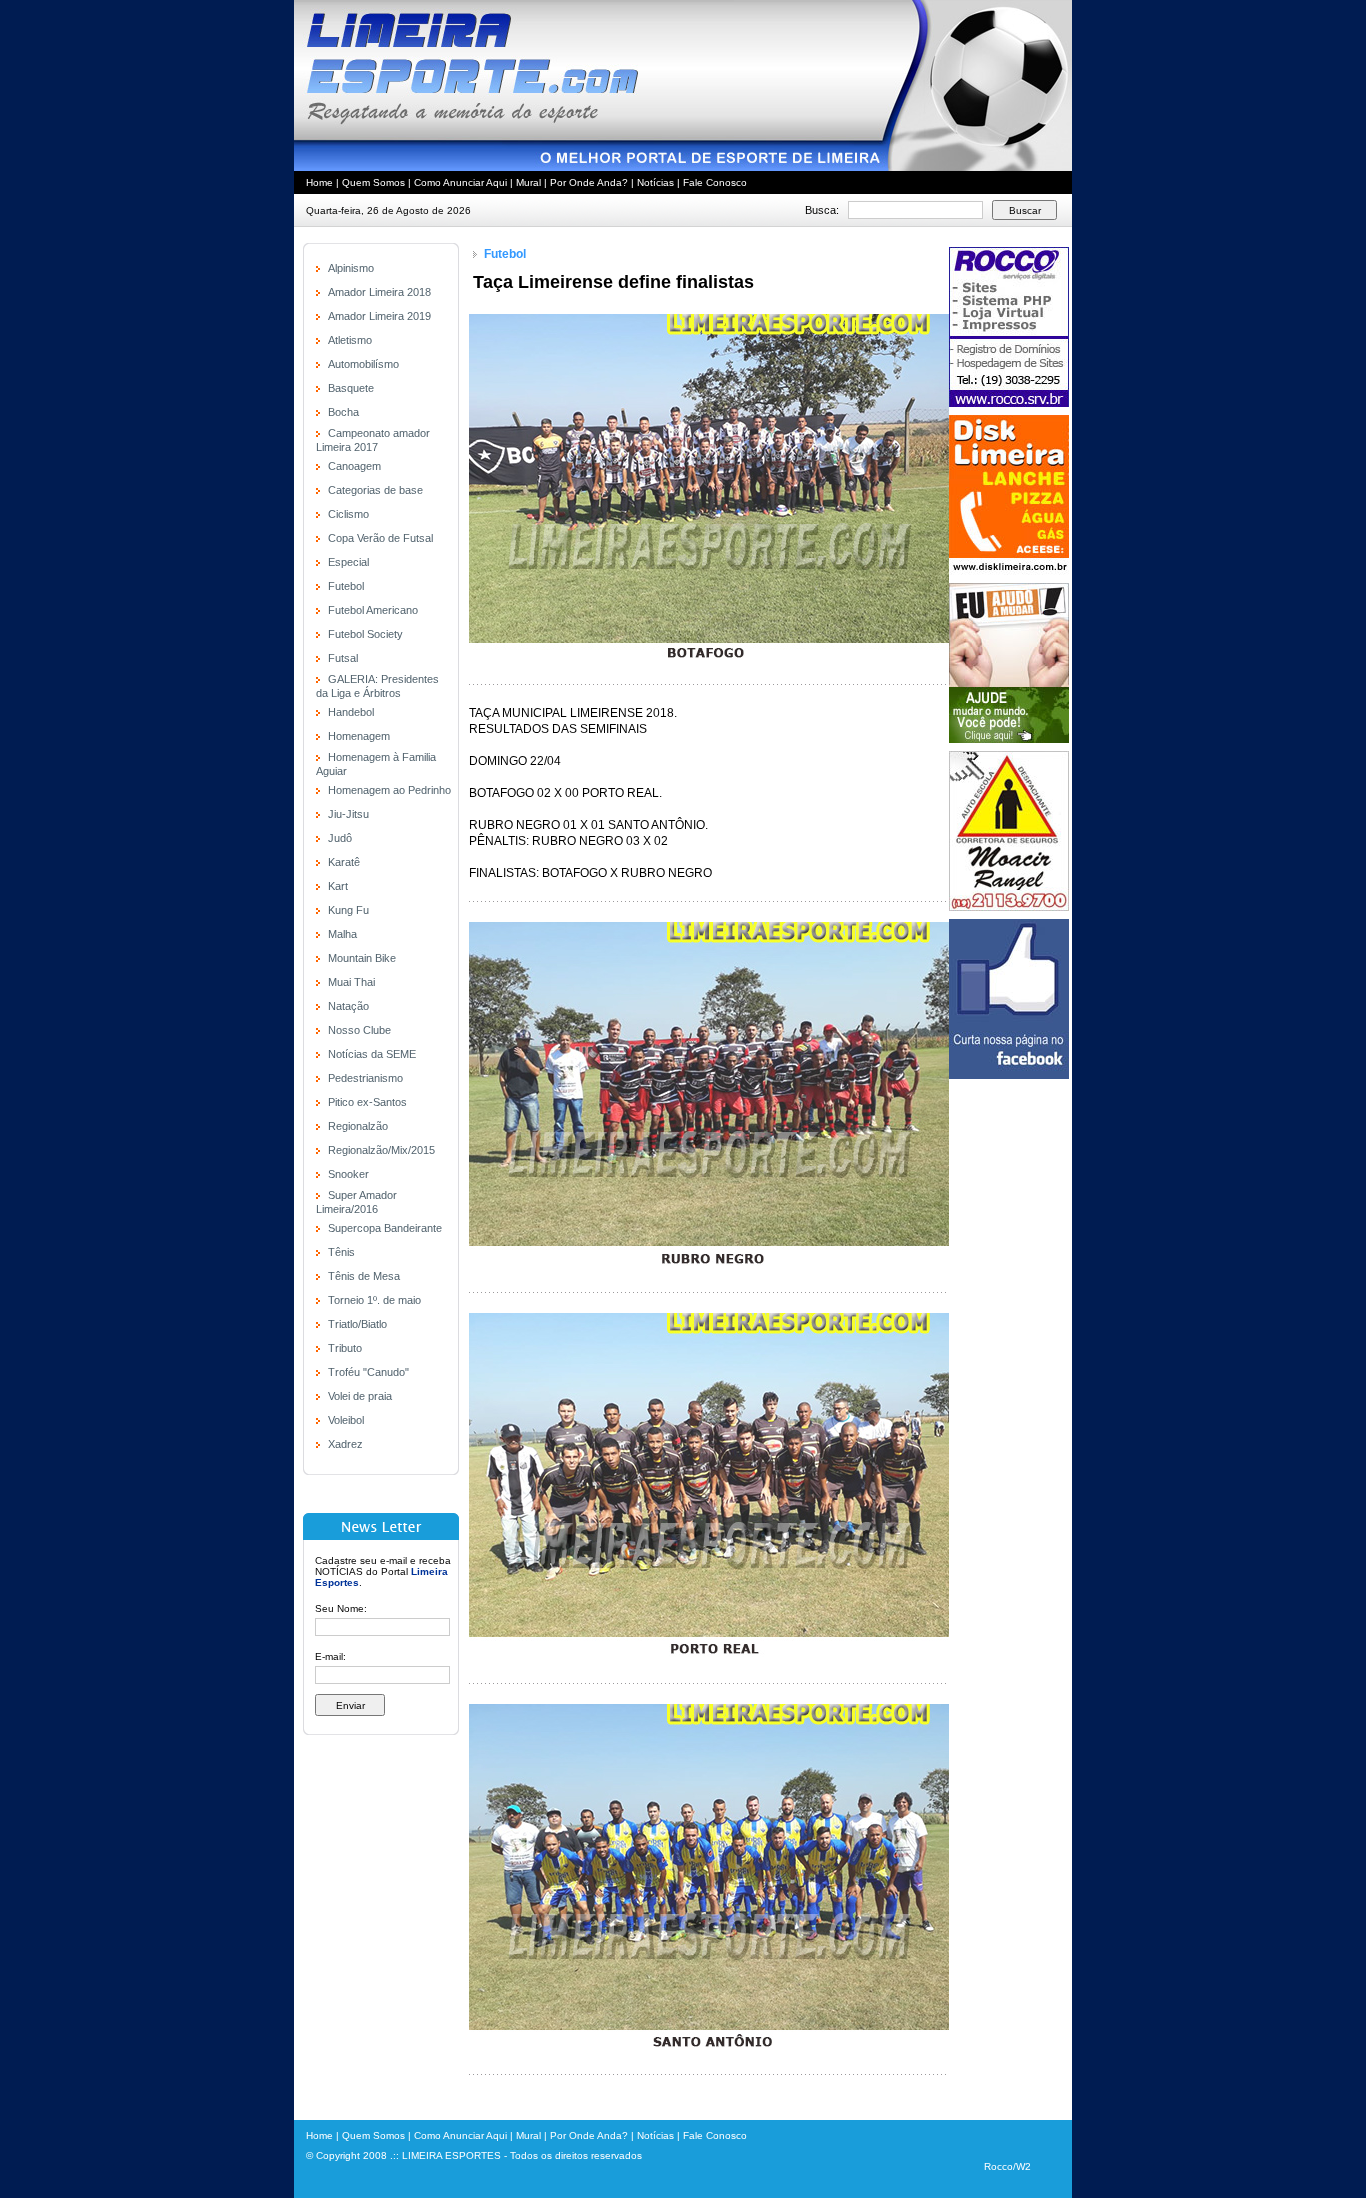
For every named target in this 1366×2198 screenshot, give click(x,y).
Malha (342, 934)
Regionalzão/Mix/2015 (381, 1150)
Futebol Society (365, 634)
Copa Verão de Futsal (380, 538)
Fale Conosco (715, 182)
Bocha (343, 412)
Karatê (344, 862)
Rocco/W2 (1007, 2166)
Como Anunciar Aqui (460, 182)
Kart (338, 886)
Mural (528, 182)
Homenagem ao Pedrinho (389, 790)
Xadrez (345, 1444)
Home (319, 182)
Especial (348, 562)
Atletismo (350, 340)
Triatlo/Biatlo (357, 1324)
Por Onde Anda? (589, 182)
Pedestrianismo (365, 1078)
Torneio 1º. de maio (374, 1300)
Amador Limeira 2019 (379, 316)
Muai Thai (351, 982)
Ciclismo (348, 514)
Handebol (351, 712)
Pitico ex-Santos (367, 1102)
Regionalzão (358, 1126)
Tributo (345, 1348)
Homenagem (359, 736)
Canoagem (354, 466)
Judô (340, 838)
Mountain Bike (362, 958)
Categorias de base (375, 490)
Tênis (341, 1252)
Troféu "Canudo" (368, 1372)
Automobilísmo (363, 364)
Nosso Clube (359, 1030)
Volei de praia (360, 1396)
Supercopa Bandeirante (385, 1228)
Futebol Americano (373, 610)
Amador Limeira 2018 (379, 292)
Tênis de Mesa (364, 1276)
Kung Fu (348, 910)
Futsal (343, 658)
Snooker (348, 1174)
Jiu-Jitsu (348, 814)
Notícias (655, 182)
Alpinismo (351, 268)
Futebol (346, 586)
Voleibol (346, 1420)
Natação (348, 1006)
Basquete (351, 388)
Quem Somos (373, 182)
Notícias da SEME (372, 1054)
